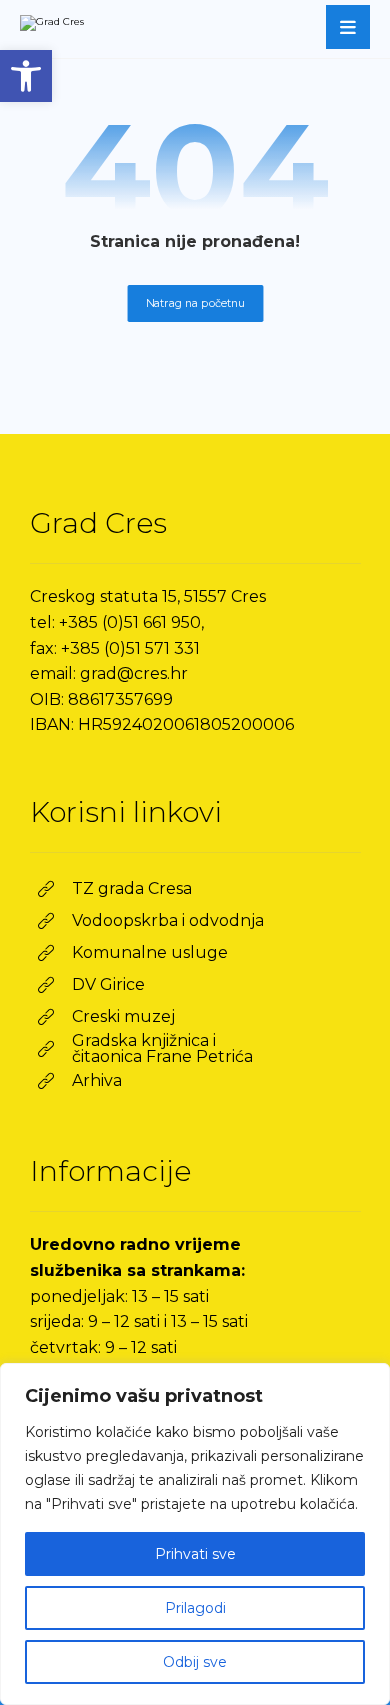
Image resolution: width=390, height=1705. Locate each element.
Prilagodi (195, 1608)
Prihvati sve (195, 1554)
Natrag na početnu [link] (195, 303)
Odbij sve (195, 1662)
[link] (26, 76)
